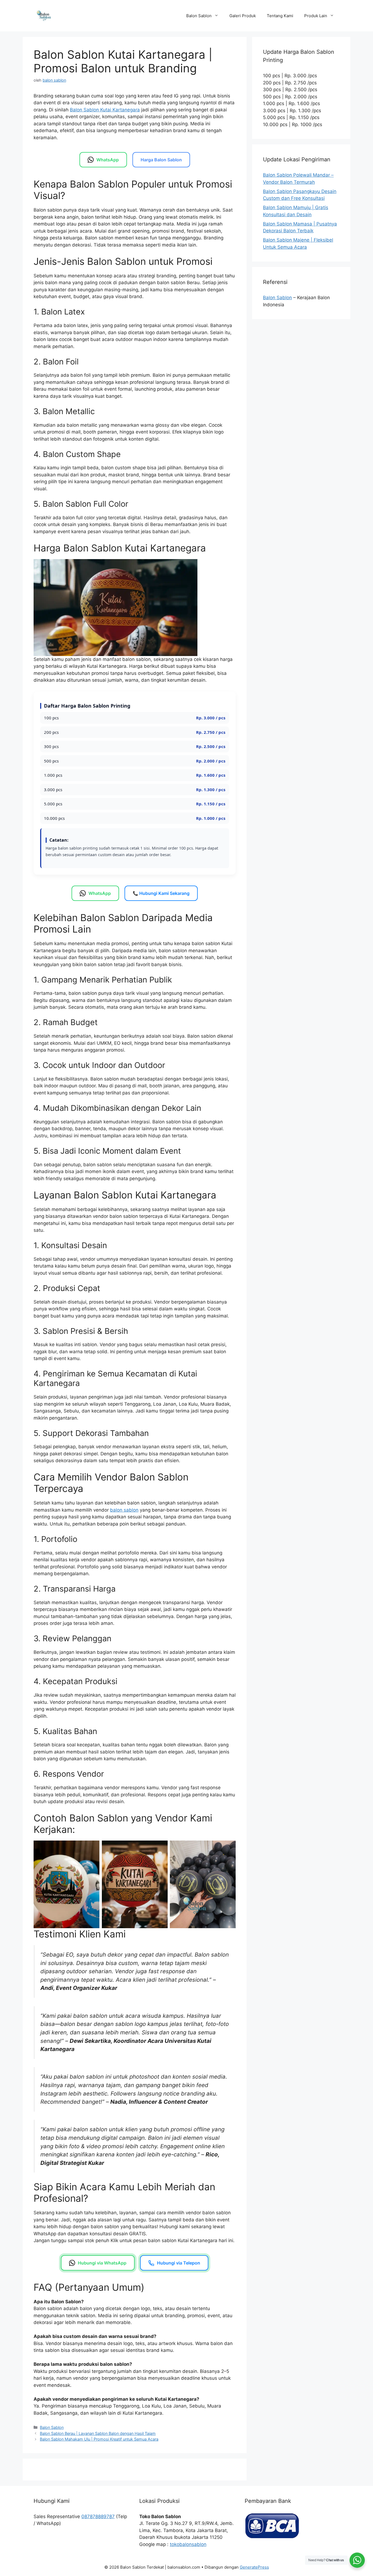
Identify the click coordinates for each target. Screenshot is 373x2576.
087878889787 (98, 2516)
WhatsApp (108, 160)
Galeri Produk (243, 16)
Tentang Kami (280, 16)
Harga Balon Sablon (161, 160)
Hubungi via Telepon (179, 2263)
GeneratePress (254, 2567)
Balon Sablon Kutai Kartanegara (105, 110)
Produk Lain (316, 16)
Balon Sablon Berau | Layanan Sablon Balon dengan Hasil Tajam (98, 2433)
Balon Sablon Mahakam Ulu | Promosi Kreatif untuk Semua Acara (99, 2439)
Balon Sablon (199, 16)
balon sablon (124, 1510)
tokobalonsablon (188, 2544)
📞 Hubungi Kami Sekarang (161, 893)
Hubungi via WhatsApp (102, 2263)
